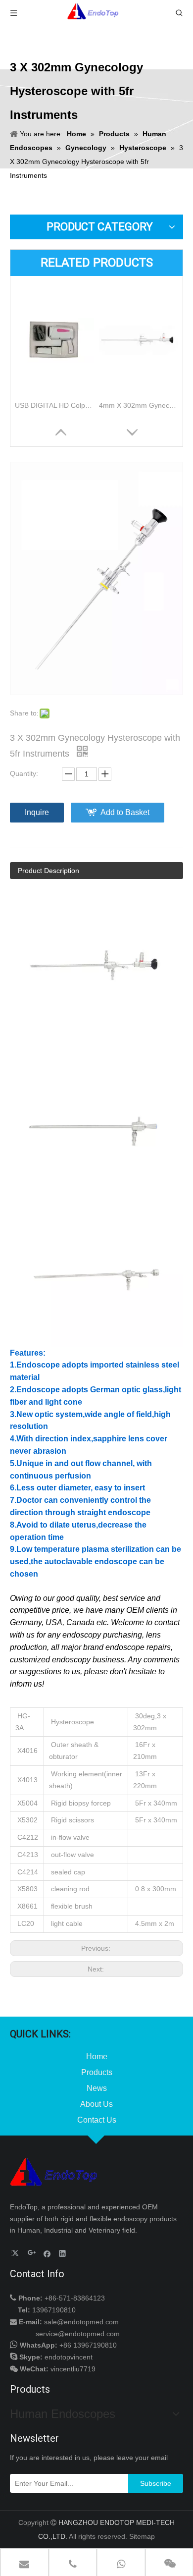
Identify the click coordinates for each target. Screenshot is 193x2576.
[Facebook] (47, 2253)
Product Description (48, 871)
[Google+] (32, 2253)
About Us (96, 2104)
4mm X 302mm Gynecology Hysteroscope (139, 405)
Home (97, 2056)
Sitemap (142, 2536)
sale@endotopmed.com (81, 2322)
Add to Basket (125, 812)
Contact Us (97, 2120)
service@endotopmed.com (78, 2334)
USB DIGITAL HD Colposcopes (54, 405)
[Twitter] (17, 2253)
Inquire (37, 812)
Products (97, 2072)
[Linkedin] (63, 2253)
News (97, 2088)
